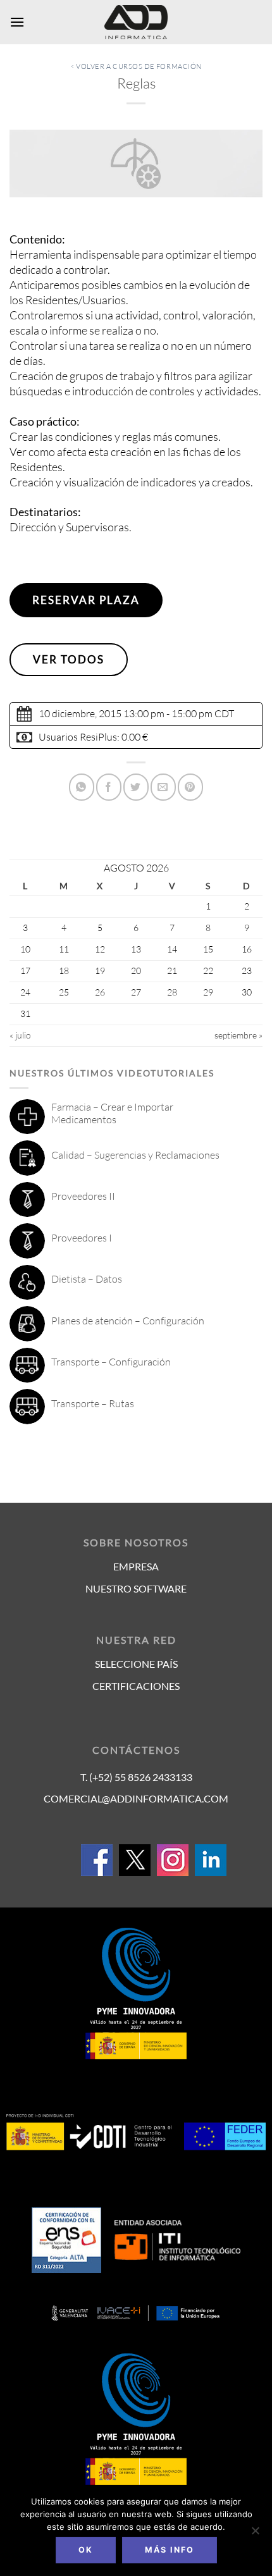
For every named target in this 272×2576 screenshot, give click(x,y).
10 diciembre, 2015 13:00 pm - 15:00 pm (126, 713)
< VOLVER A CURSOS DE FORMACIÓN (136, 66)
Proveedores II (83, 1196)
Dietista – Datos (87, 1279)
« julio (20, 1035)
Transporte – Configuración (111, 1362)
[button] (17, 22)
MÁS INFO (170, 2550)
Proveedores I (82, 1238)
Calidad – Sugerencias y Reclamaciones (135, 1155)
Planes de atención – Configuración (128, 1321)
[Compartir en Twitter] (136, 787)
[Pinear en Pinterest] (190, 787)
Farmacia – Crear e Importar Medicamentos (112, 1113)
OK (86, 2550)
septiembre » (238, 1035)
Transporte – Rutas (93, 1403)
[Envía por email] (163, 787)
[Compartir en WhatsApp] (82, 787)
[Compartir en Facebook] (109, 787)
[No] (255, 2534)
